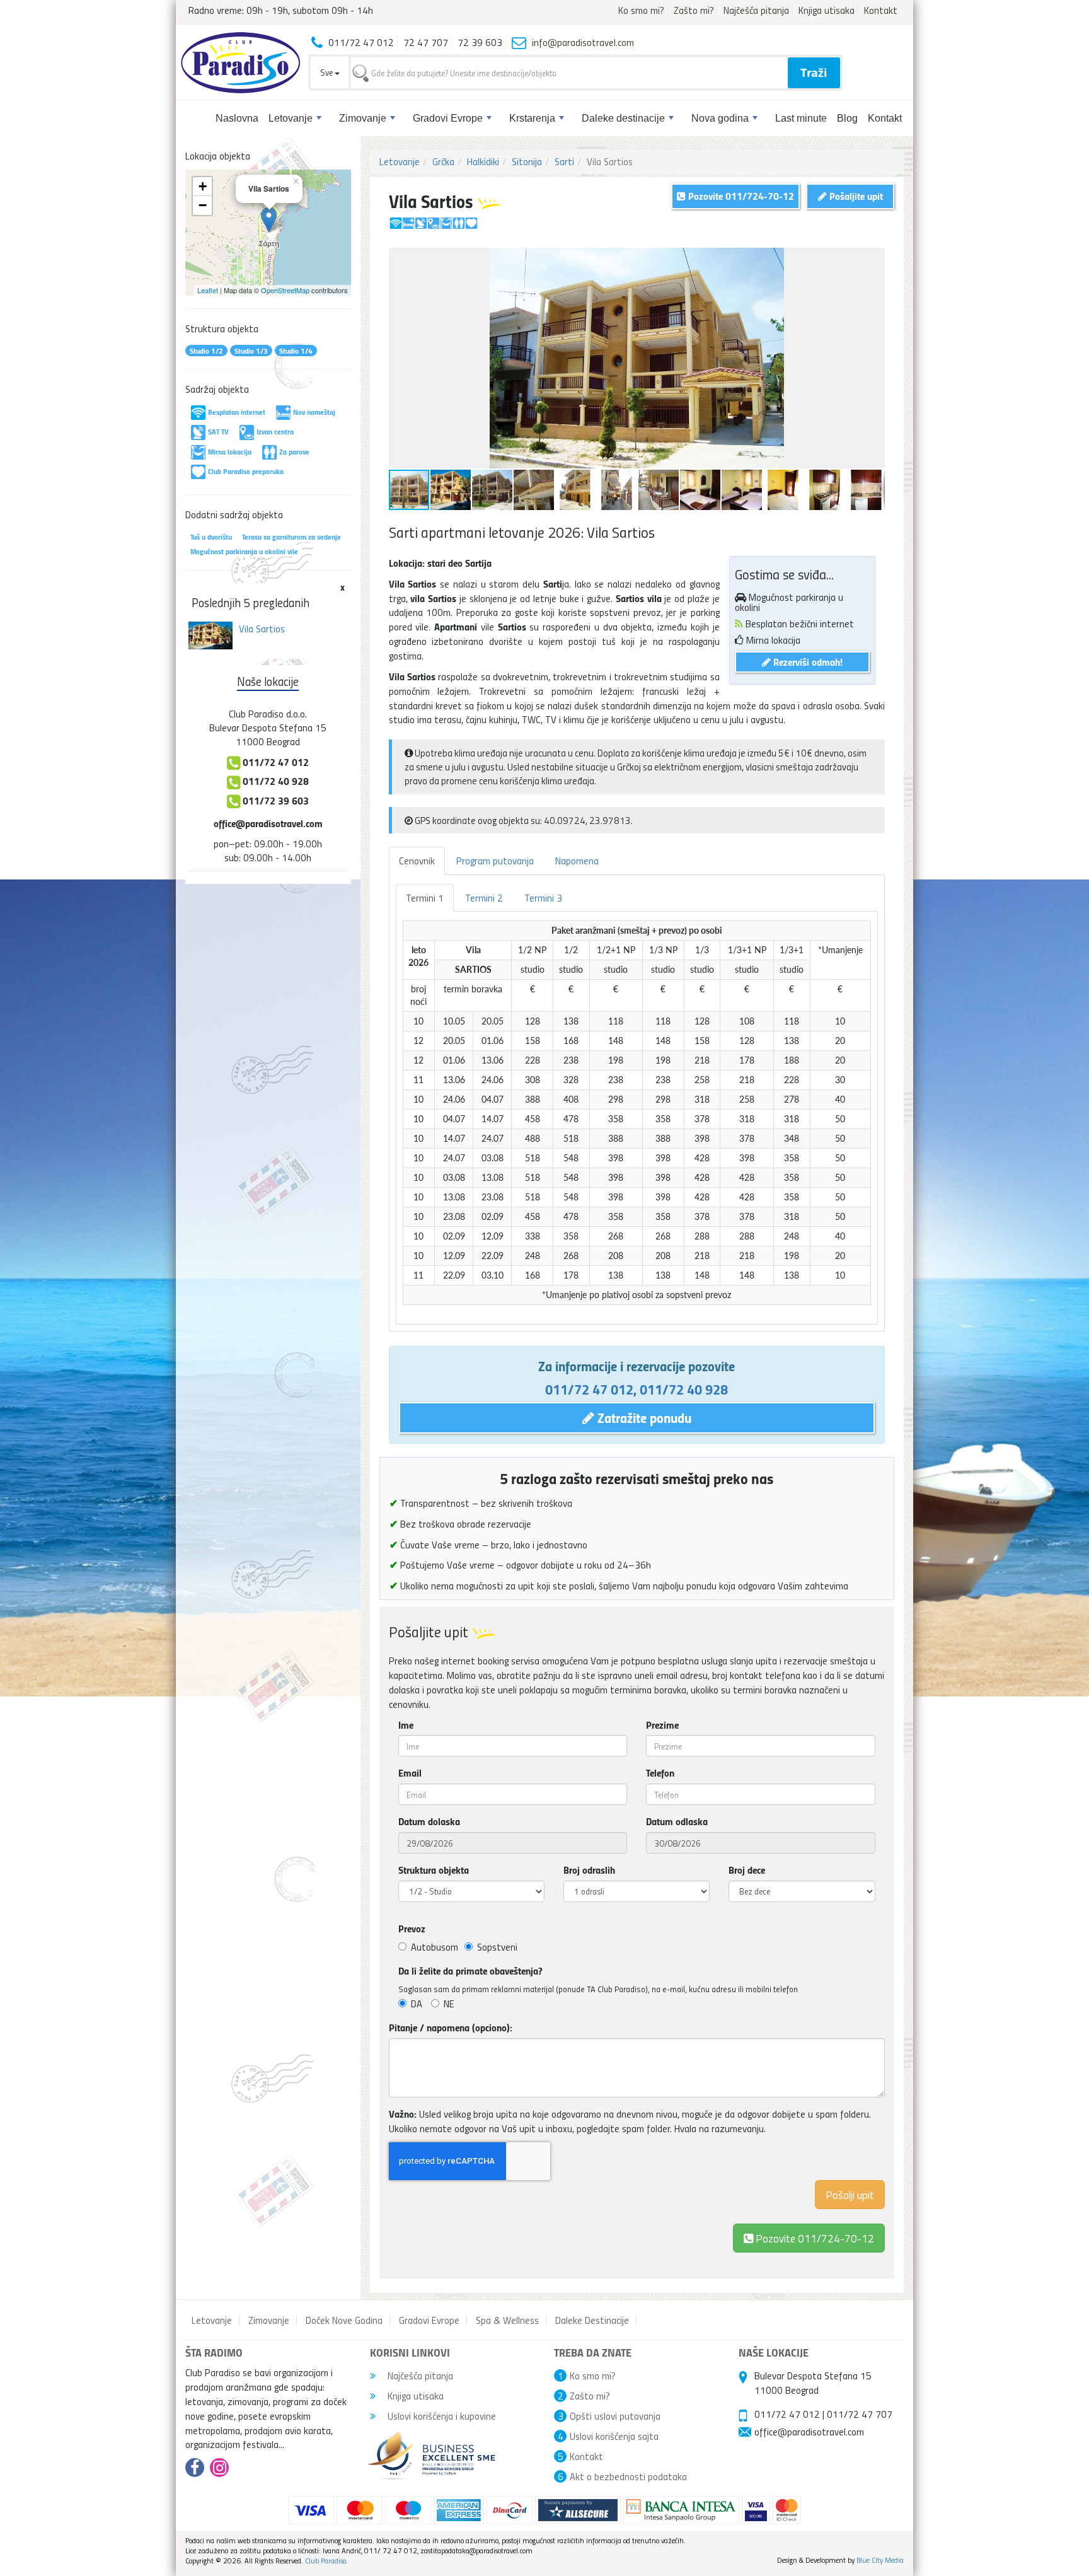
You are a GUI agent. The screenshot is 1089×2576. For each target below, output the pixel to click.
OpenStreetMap (285, 290)
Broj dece (747, 1870)
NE (449, 2004)
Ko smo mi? (641, 10)
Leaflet (208, 290)
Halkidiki (483, 161)
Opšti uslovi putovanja (615, 2416)
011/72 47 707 (860, 2414)
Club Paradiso (326, 2561)
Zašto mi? (694, 10)
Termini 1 (425, 898)
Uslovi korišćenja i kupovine (441, 2416)
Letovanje (291, 118)
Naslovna (237, 118)
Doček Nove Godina (344, 2320)
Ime (406, 1725)
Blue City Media (880, 2560)
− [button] (203, 205)
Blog (847, 118)
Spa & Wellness (507, 2320)
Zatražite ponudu (643, 1417)
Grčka (443, 161)
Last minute (801, 118)
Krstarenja (532, 118)
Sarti (564, 161)
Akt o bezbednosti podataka (628, 2476)
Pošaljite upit (855, 196)
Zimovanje (363, 118)
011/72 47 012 (589, 1389)
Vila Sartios (262, 629)
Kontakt (881, 10)
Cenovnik (417, 861)
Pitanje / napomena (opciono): (451, 2028)
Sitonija (527, 161)
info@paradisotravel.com (583, 42)
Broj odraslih (589, 1870)
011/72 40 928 (684, 1389)
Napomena (577, 861)
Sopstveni (497, 1947)
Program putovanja (495, 861)
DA (417, 2004)
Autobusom (435, 1947)
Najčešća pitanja (756, 10)
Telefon (660, 1773)
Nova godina (720, 118)
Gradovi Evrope (448, 118)
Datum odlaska (677, 1821)
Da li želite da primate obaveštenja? (470, 1971)
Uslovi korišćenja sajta (614, 2436)
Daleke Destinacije (592, 2320)
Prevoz (412, 1929)
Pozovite (814, 2238)
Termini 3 (543, 898)
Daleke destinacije (623, 118)
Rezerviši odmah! (807, 662)
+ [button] (203, 186)
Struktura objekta (434, 1870)
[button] (873, 259)
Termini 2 (484, 898)
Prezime (662, 1725)
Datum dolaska (429, 1821)
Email (410, 1773)
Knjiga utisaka (827, 10)
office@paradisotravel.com (268, 823)
